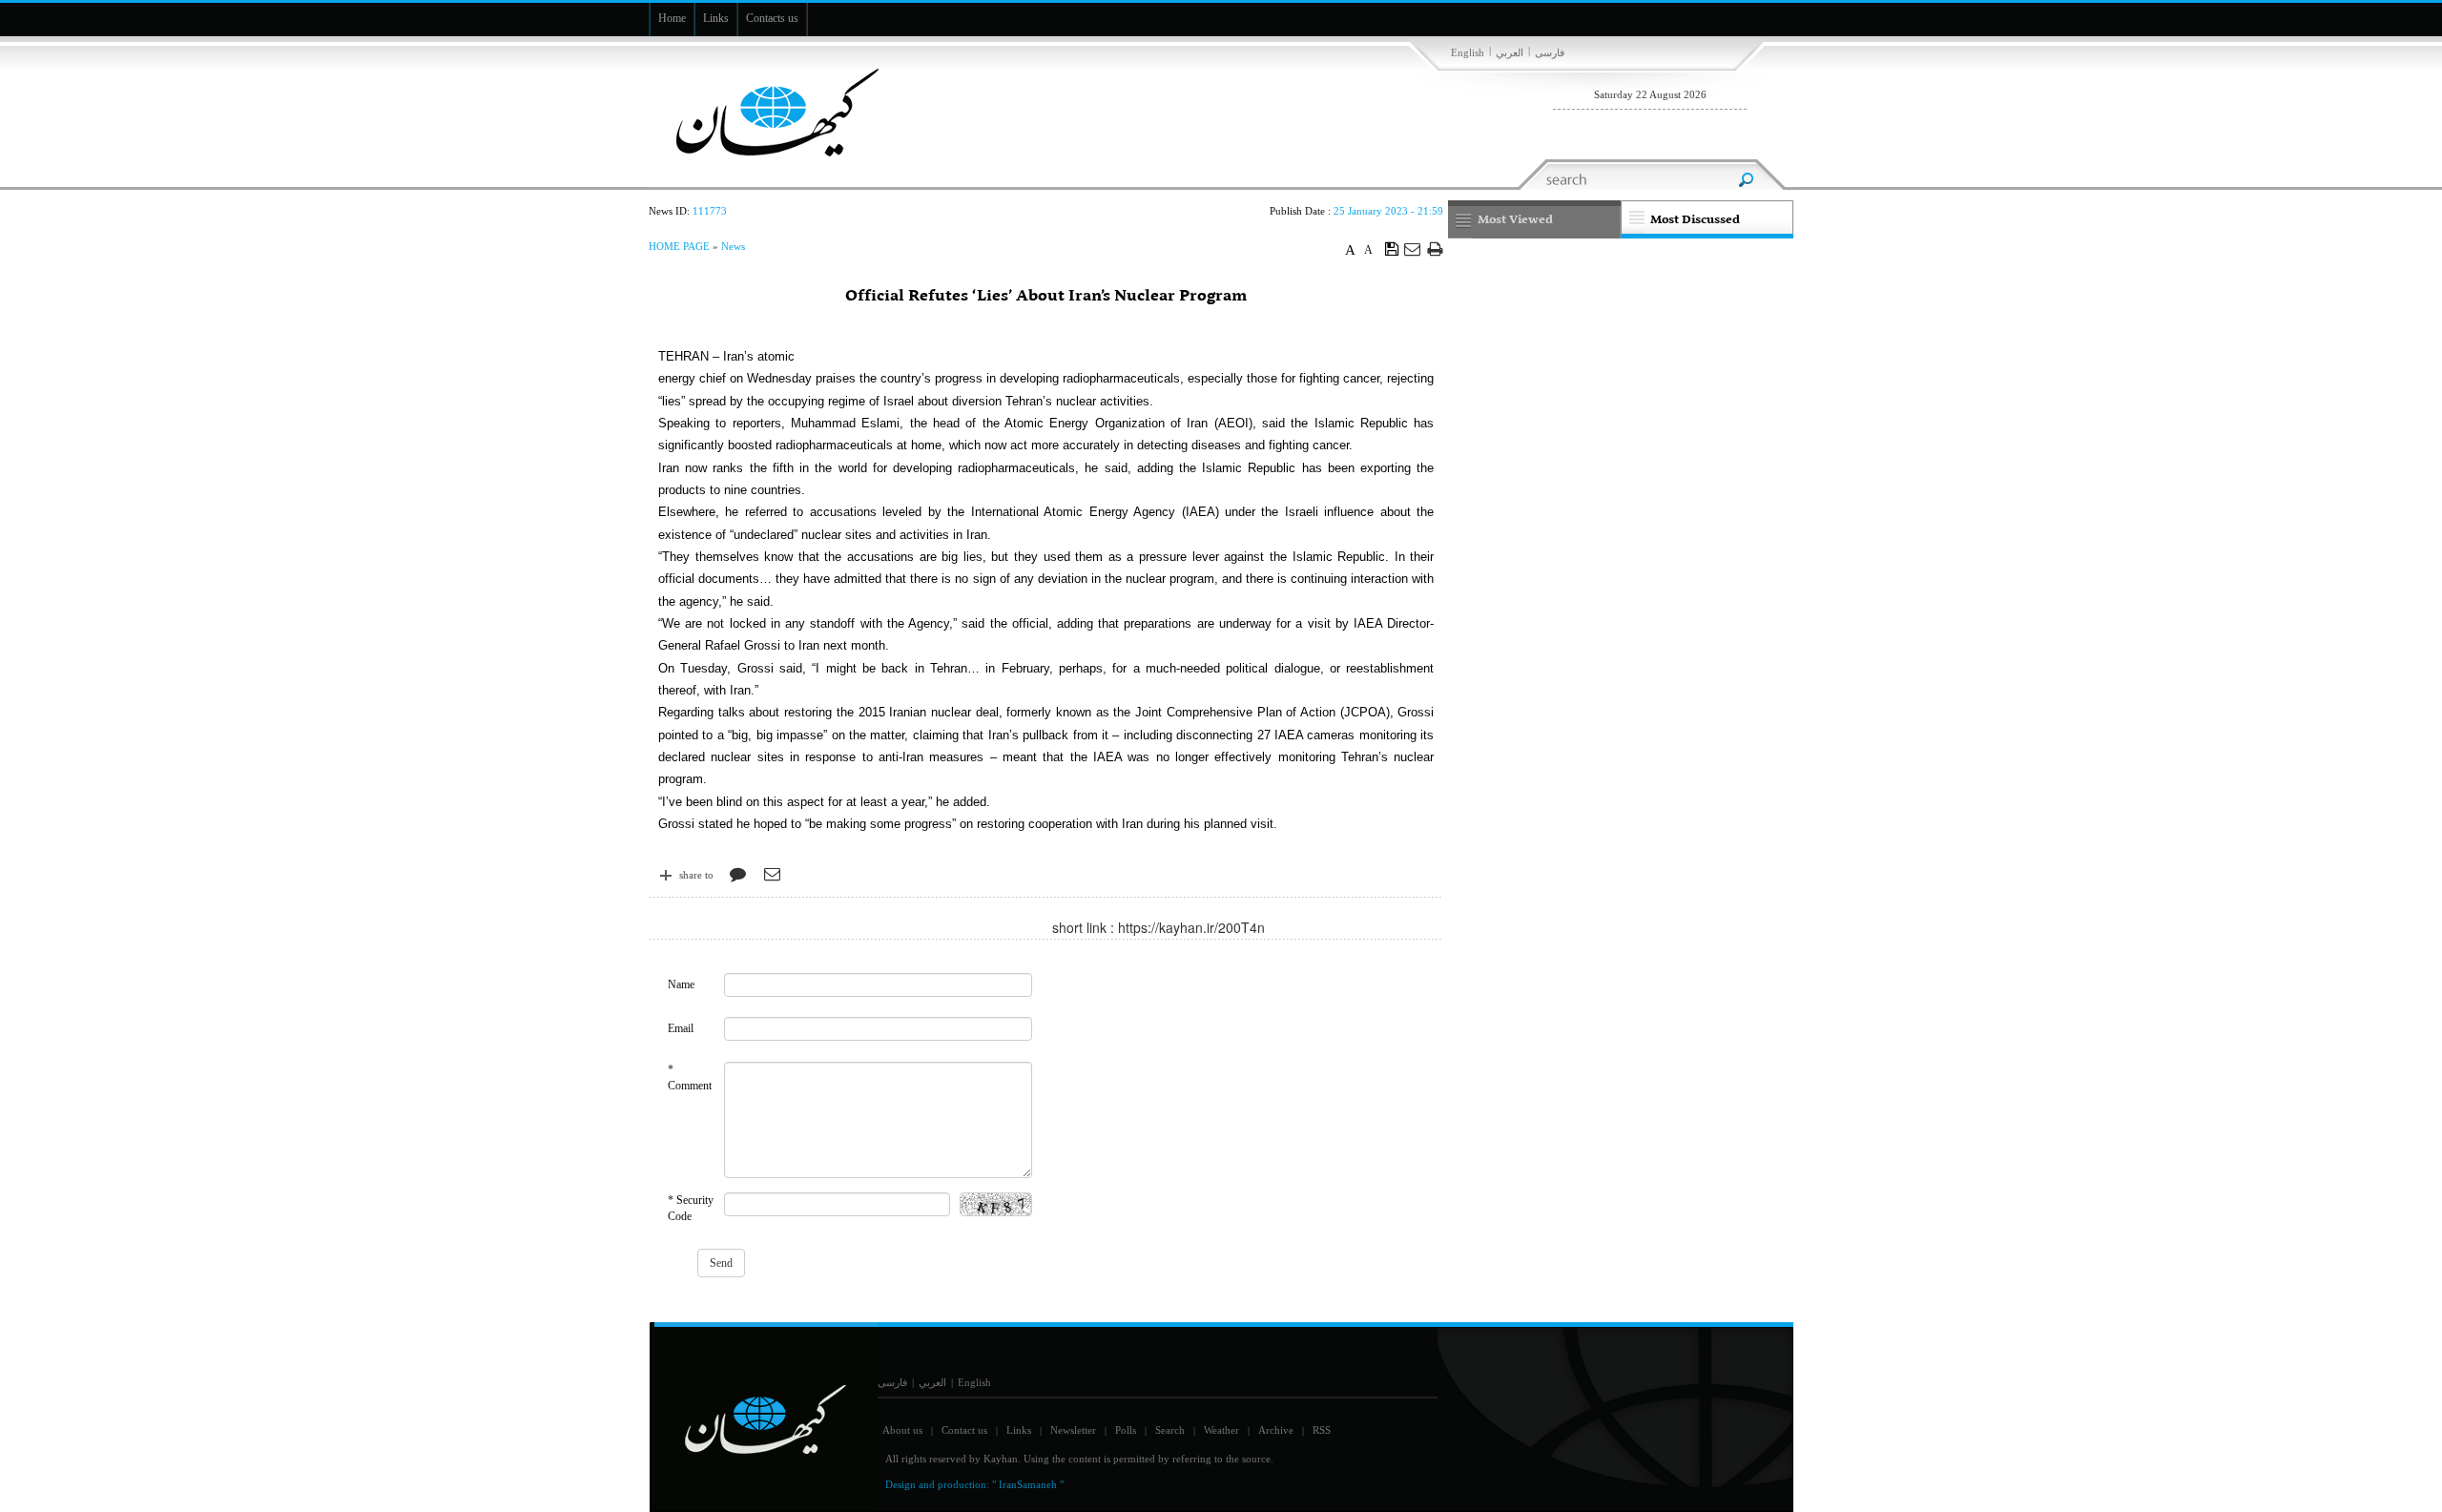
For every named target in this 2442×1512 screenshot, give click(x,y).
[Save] (1392, 248)
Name (681, 984)
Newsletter (1073, 1430)
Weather (1221, 1430)
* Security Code (691, 1208)
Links (1019, 1430)
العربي (1510, 52)
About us (902, 1430)
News (733, 246)
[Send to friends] (1413, 249)
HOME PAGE (679, 246)
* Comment (690, 1077)
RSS (1322, 1430)
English (1468, 52)
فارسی (1550, 52)
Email (681, 1028)
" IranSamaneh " (1028, 1484)
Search (1170, 1430)
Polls (1126, 1430)
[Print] (1435, 249)
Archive (1276, 1430)
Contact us (964, 1430)
